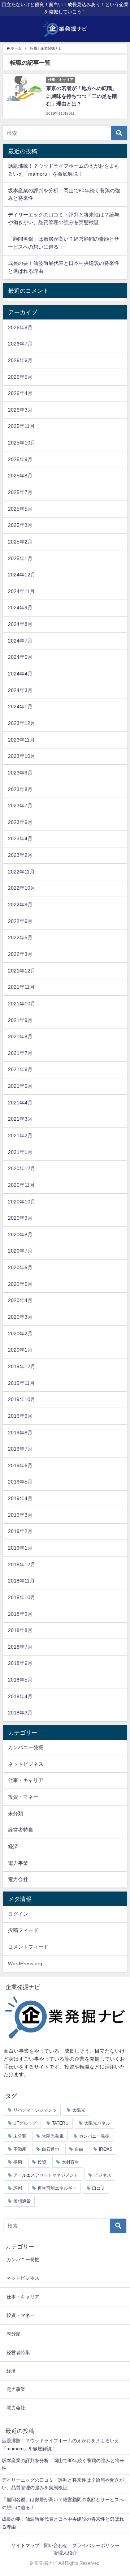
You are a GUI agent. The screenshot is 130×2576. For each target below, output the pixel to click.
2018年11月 (21, 1581)
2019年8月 (20, 1433)
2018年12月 (22, 1564)
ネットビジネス (26, 1764)
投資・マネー (23, 1797)
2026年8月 (20, 327)
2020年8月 (20, 1235)
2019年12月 (22, 1366)
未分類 (16, 1813)
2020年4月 (20, 1300)
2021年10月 (22, 1004)
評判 (18, 2188)
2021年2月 (20, 1135)
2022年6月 (20, 921)
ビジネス (103, 2175)
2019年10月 (22, 1399)
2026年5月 (20, 377)
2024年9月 (20, 607)
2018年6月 (20, 1663)
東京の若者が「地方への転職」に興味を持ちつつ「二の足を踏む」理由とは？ (82, 96)
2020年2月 (20, 1334)
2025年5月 (20, 509)
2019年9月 (20, 1416)
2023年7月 (20, 806)
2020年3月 (20, 1317)
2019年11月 (21, 1383)
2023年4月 (20, 838)
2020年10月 (22, 1202)
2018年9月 (20, 1614)
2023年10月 (22, 756)
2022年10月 (22, 888)
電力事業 (18, 1863)
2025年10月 (22, 443)
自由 (79, 2149)
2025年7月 (20, 492)
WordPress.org (25, 1963)
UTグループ (25, 2123)
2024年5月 (20, 657)
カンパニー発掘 (26, 1747)
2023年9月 (20, 773)
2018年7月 (20, 1647)
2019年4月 (20, 1498)
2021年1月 (20, 1152)
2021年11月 (21, 987)
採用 (18, 2162)
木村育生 (70, 2162)
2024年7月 (20, 641)
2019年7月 (20, 1449)
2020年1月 (20, 1350)
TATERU (60, 2123)
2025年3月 (20, 525)
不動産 (20, 2149)
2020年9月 (20, 1218)
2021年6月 (20, 1069)
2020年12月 (22, 1168)
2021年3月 (20, 1119)
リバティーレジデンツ (35, 2110)
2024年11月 (21, 591)
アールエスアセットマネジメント (46, 2175)
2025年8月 (20, 476)
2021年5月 (20, 1086)
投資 (42, 2162)
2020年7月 (20, 1251)
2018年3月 (20, 1713)
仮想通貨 (22, 2201)
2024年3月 (20, 690)
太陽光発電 (53, 2136)
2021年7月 (20, 1053)
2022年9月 (20, 905)
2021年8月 (20, 1036)
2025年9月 (20, 459)
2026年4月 (20, 393)
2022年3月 (20, 954)
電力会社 (18, 1879)
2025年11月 (21, 426)
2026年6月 (20, 360)
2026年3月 (20, 410)
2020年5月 (20, 1284)
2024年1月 (20, 707)
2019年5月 (20, 1482)
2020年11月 (21, 1185)
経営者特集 (21, 1830)
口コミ (99, 2188)
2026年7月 (20, 344)
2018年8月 (20, 1630)
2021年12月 (22, 971)
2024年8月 (20, 624)
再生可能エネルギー (57, 2188)
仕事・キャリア (26, 1780)
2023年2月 (20, 855)
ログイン (18, 1914)
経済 (13, 1846)
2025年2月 (20, 542)
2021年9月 (20, 1020)
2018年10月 (22, 1597)
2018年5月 (20, 1680)
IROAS (106, 2149)
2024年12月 (22, 575)
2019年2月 (20, 1531)
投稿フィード (23, 1930)
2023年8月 (20, 789)
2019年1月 (20, 1548)
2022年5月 (20, 937)
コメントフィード (28, 1947)
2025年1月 (20, 558)
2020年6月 (20, 1267)
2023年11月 (21, 740)
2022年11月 (21, 872)
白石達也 (51, 2149)
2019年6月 (20, 1465)
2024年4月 (20, 674)
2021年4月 (20, 1103)
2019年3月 (20, 1515)
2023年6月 (20, 822)
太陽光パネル (97, 2123)
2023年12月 (22, 723)
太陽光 (79, 2110)
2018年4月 (20, 1696)
